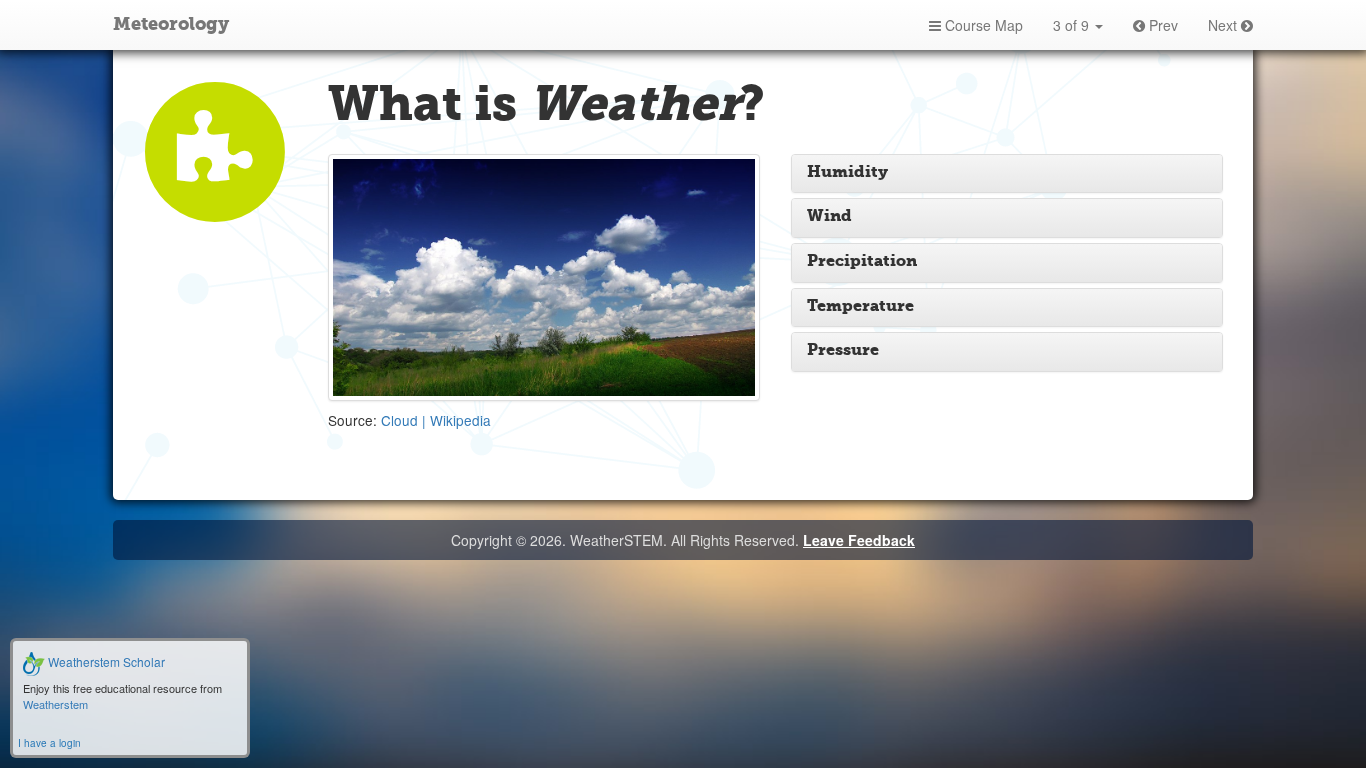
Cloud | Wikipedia (436, 420)
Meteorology (171, 25)
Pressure (843, 351)
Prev (1161, 25)
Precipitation (862, 262)
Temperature (860, 307)
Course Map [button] (982, 25)
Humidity (847, 173)
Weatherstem (55, 704)
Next (1224, 25)
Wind (829, 217)
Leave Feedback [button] (859, 540)
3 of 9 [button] (1073, 25)
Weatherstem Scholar (105, 661)
